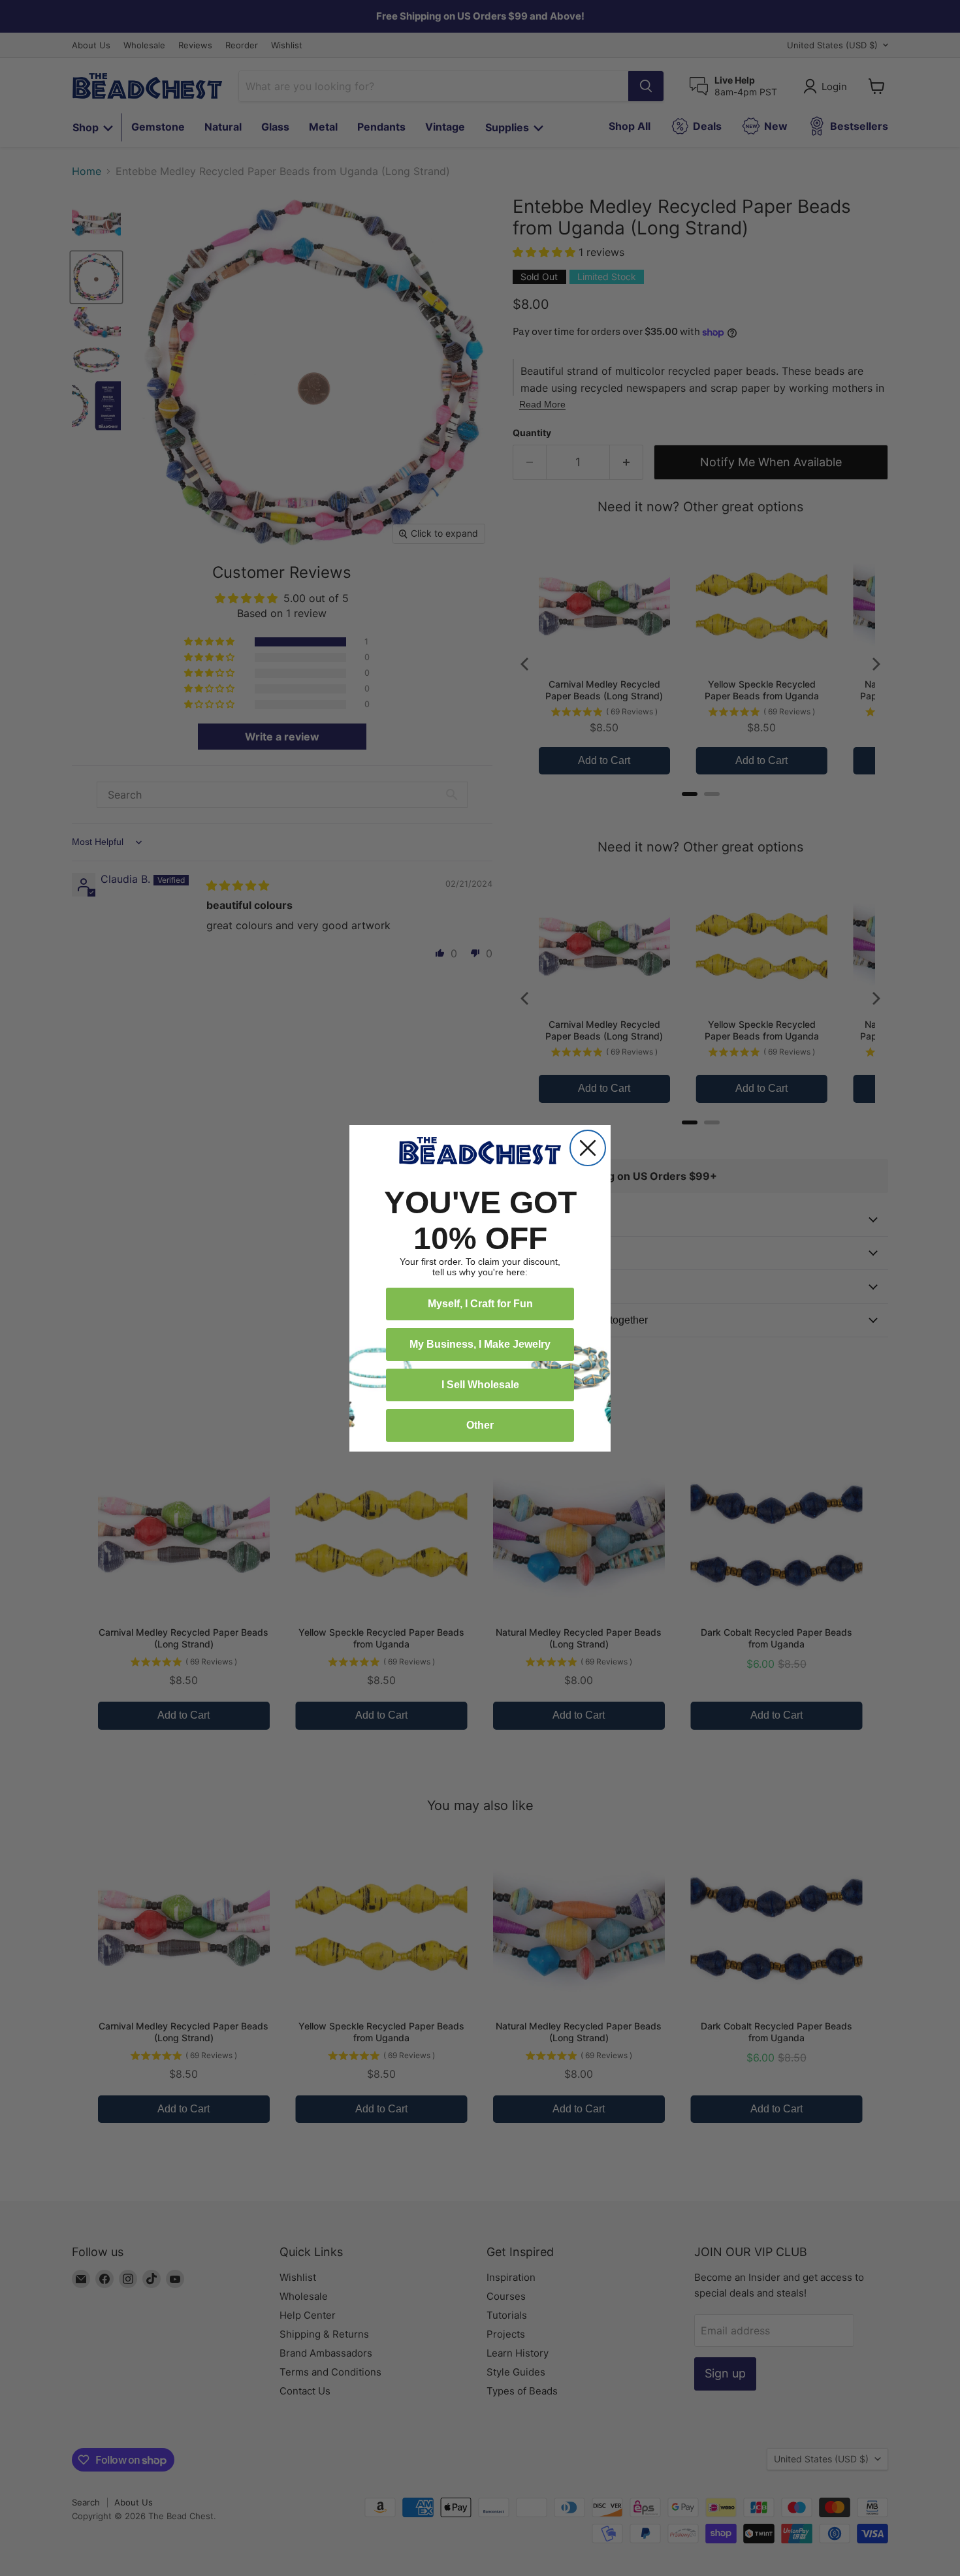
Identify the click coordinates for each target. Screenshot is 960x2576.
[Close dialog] (588, 1148)
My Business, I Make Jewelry (480, 1344)
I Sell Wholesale (480, 1385)
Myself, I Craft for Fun (480, 1304)
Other (480, 1425)
